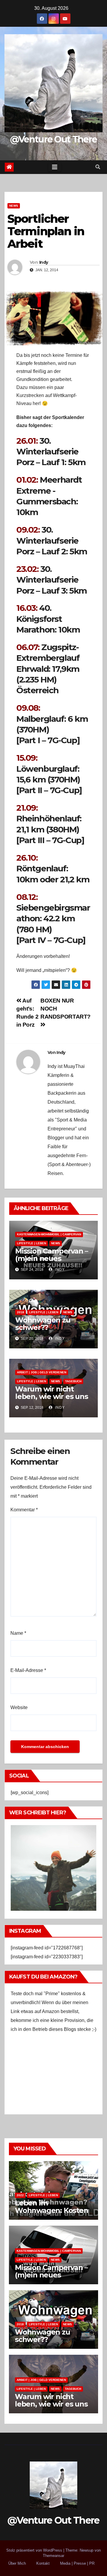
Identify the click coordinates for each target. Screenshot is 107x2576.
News (14, 206)
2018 (21, 1312)
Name (18, 1633)
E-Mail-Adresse (28, 1670)
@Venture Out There (53, 139)
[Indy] (53, 1867)
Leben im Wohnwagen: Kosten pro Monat (52, 2210)
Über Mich (17, 2563)
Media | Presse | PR (77, 2563)
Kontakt (43, 2563)
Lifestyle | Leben (32, 1243)
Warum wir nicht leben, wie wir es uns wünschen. (52, 1396)
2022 (20, 2195)
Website (19, 1707)
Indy (44, 262)
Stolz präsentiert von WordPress (35, 2550)
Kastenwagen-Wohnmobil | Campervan (49, 1234)
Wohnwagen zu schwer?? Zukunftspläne (43, 1327)
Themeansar (53, 2556)
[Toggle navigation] (55, 167)
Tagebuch (73, 1381)
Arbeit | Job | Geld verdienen (42, 1372)
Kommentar (24, 1510)
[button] (98, 167)
